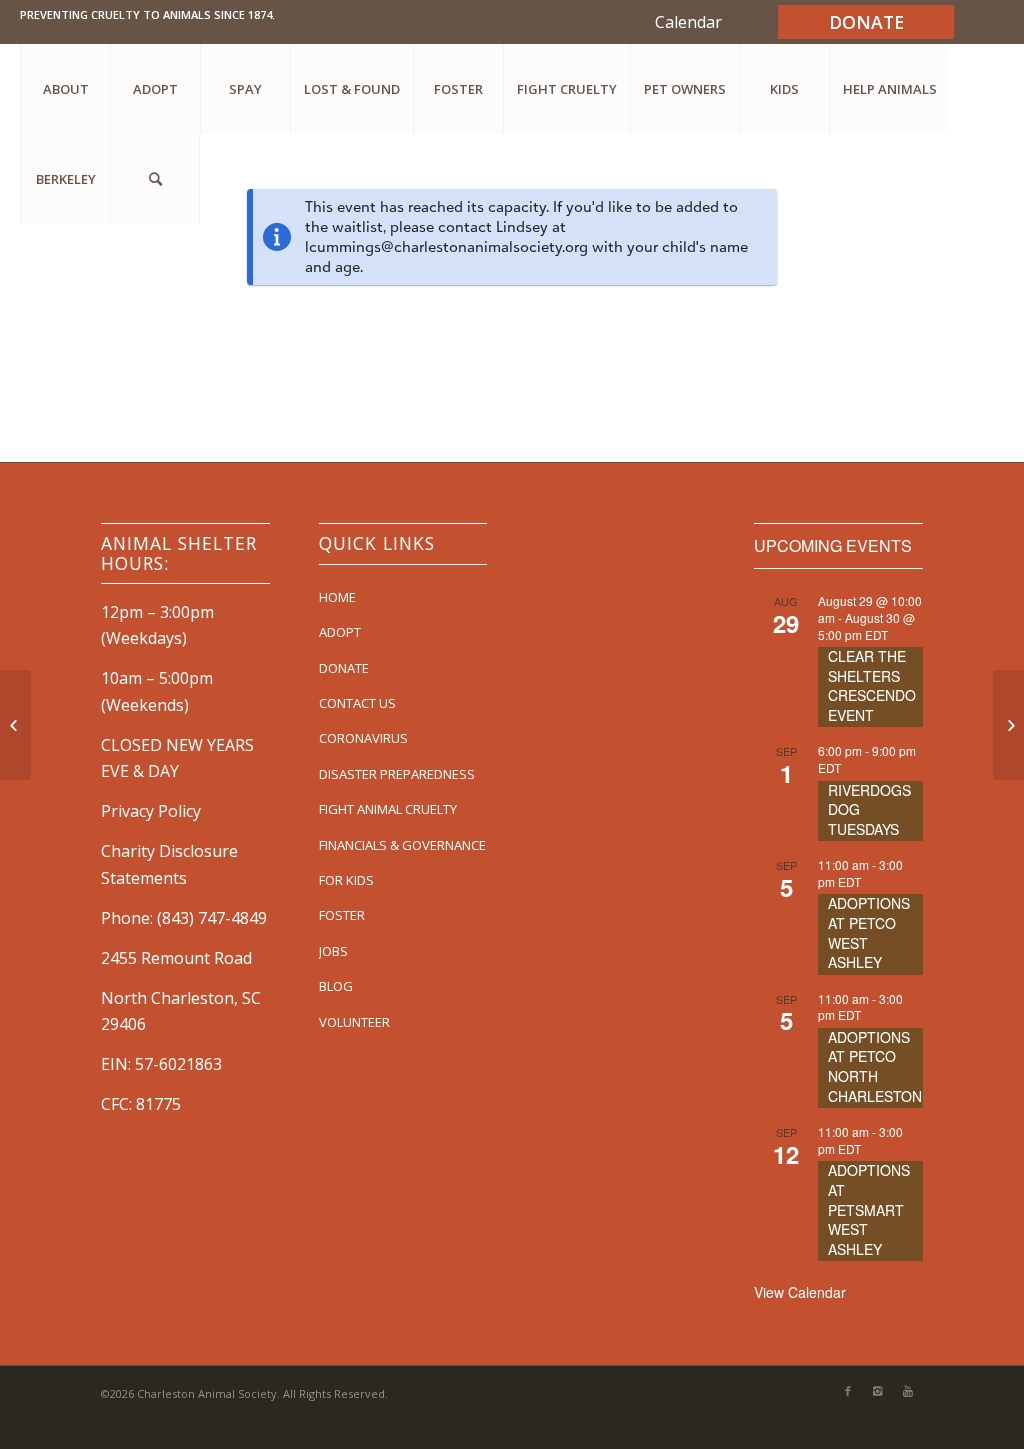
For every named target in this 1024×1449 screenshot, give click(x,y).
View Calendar (800, 1292)
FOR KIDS (346, 880)
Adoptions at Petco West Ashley (869, 932)
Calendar (688, 22)
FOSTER (342, 915)
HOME (337, 597)
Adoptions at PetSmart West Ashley (869, 1209)
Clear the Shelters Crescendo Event (872, 685)
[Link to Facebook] (848, 1391)
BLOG (336, 986)
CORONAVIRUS (363, 738)
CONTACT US (357, 703)
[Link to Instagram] (878, 1391)
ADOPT (340, 632)
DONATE (344, 668)
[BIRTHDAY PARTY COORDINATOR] (1008, 725)
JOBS (333, 951)
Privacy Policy (151, 811)
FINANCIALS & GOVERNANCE (402, 845)
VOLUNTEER (354, 1022)
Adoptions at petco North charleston (875, 1066)
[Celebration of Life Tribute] (15, 725)
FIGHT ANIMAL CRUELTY (388, 809)
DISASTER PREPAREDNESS (397, 774)
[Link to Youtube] (908, 1391)
